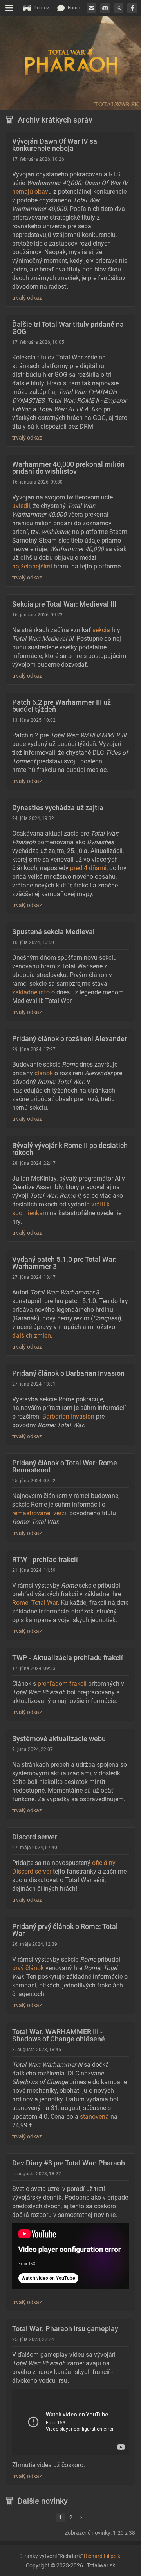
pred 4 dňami (88, 868)
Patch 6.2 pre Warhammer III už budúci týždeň (61, 706)
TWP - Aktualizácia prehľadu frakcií (68, 1658)
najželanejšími (32, 566)
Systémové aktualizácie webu (59, 1739)
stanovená (94, 2117)
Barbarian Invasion (68, 1416)
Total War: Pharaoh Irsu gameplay (65, 2329)
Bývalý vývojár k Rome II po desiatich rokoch (70, 1149)
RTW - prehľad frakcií (45, 1559)
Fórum (75, 8)
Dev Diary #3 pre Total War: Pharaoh (69, 2163)
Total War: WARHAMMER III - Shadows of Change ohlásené (59, 2035)
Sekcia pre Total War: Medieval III (64, 604)
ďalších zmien (32, 1336)
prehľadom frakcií (62, 1684)
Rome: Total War (35, 1603)
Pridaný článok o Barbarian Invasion (68, 1373)
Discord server (35, 1837)
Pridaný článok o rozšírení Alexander (70, 1039)
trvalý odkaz (27, 298)
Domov (41, 8)
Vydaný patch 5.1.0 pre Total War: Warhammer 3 (64, 1263)
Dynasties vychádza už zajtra (58, 808)
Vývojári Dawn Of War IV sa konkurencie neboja (55, 145)
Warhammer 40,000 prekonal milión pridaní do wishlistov (68, 468)
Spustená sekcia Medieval (53, 932)
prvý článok (28, 1968)
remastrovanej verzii (40, 1513)
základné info (31, 992)
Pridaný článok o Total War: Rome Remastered (65, 1466)
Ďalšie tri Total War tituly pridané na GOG (68, 328)
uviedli (21, 506)
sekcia (101, 630)
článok (44, 1073)
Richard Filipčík (102, 2556)
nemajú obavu (32, 192)
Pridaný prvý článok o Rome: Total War (65, 1930)
